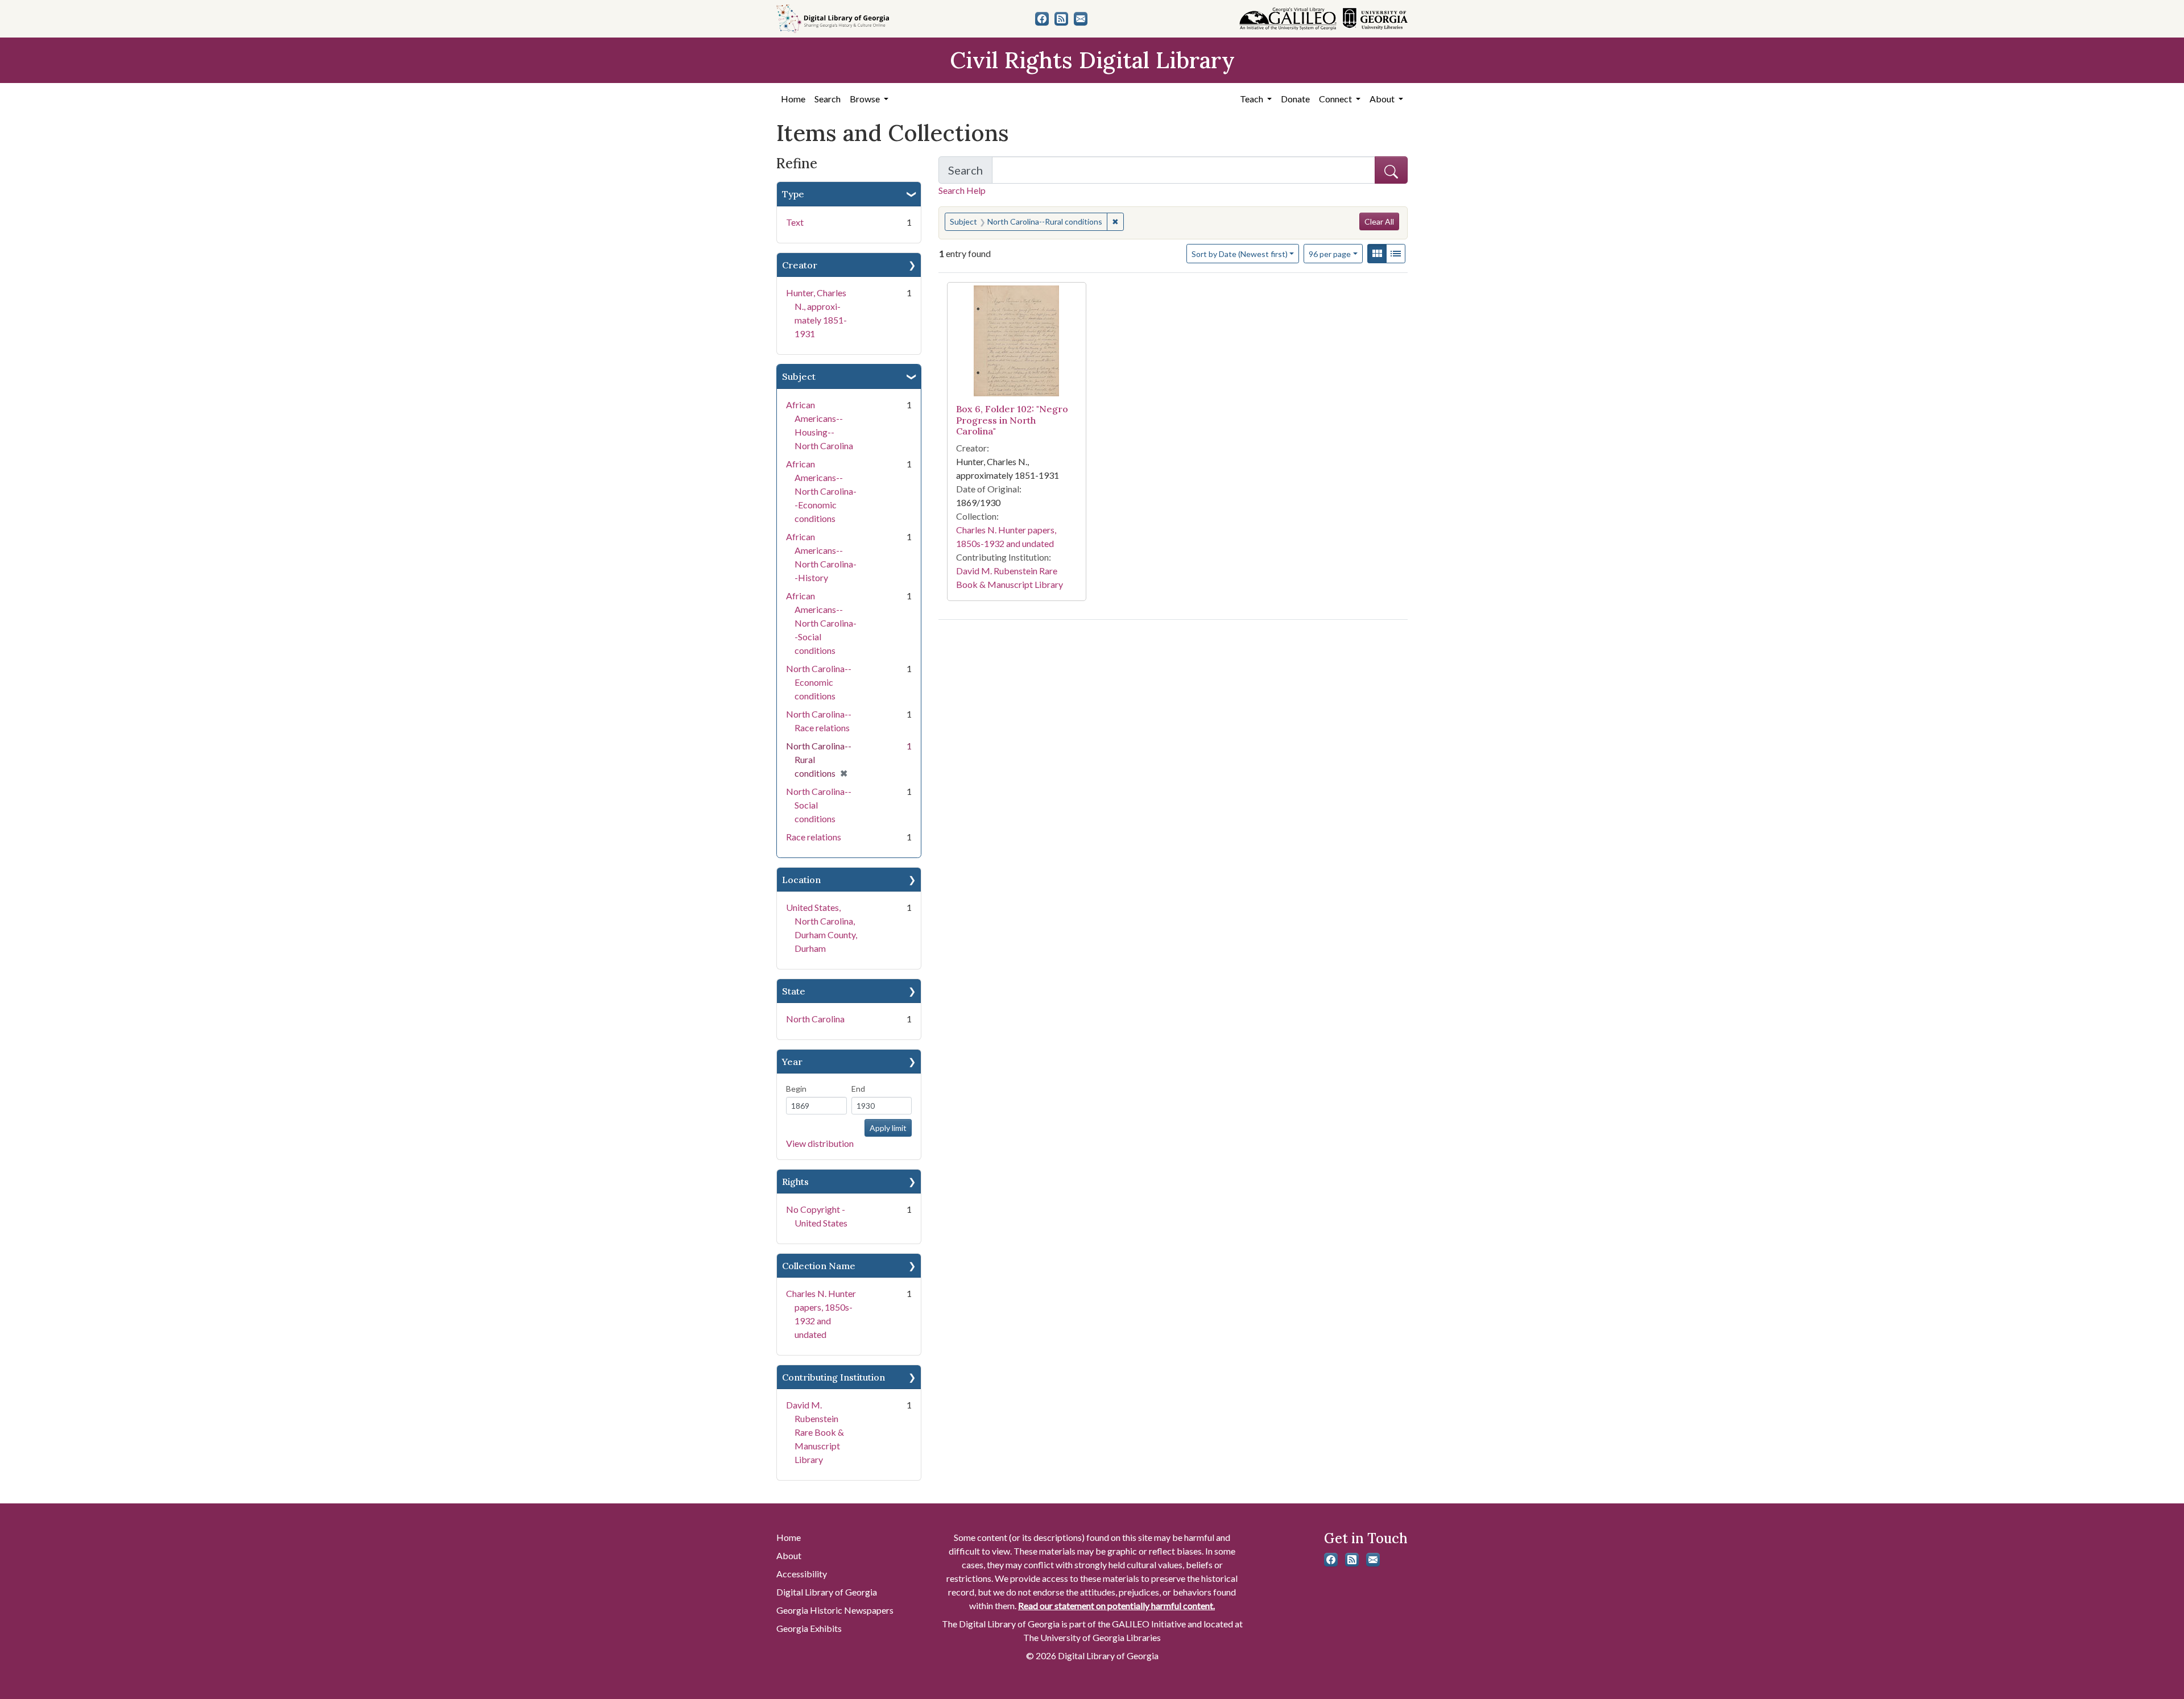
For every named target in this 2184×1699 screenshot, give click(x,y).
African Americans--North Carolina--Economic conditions (821, 491)
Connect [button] (1336, 99)
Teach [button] (1252, 99)
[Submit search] (1391, 170)
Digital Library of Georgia (827, 1592)
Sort (1240, 254)
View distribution (820, 1143)
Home (793, 99)
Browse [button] (866, 99)
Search (828, 99)
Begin (796, 1089)
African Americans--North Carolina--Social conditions (821, 623)
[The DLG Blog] (1061, 19)
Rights (795, 1182)
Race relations (814, 837)
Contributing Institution (834, 1377)
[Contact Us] (1081, 19)
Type (793, 194)
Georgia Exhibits (809, 1628)
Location (801, 880)
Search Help (962, 190)
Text (795, 222)
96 (1330, 254)
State (794, 991)
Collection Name (819, 1266)
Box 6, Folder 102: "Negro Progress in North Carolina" (1012, 420)
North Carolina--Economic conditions (819, 682)
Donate (1295, 99)
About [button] (1383, 99)
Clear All (1379, 221)
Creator (800, 265)
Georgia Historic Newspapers (835, 1610)
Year (792, 1062)
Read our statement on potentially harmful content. (1116, 1605)
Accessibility (802, 1574)
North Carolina (815, 1019)
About (789, 1555)
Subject (799, 376)
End (858, 1089)
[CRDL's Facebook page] (1042, 19)
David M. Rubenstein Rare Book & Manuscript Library (815, 1432)
